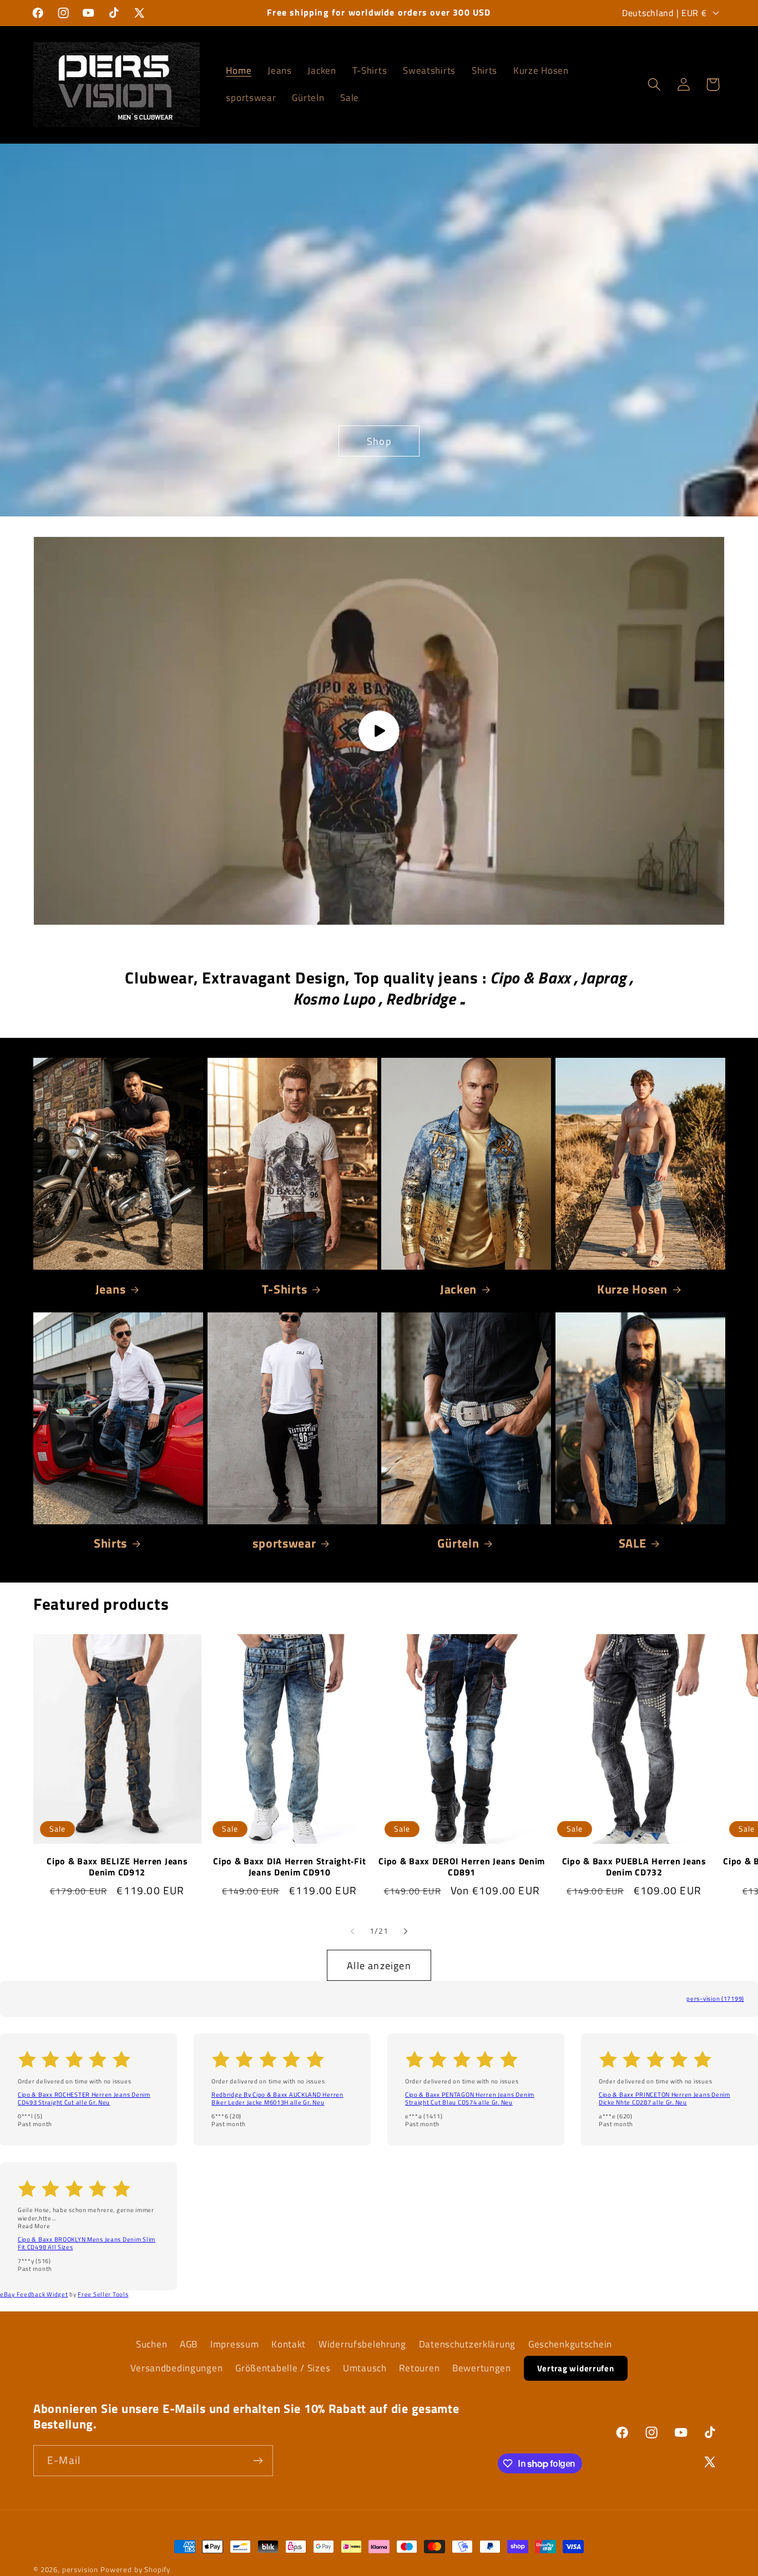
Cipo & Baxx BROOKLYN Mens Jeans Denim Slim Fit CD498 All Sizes (87, 2243)
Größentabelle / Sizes (283, 2368)
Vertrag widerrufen (576, 2368)
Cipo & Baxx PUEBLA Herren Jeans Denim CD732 (634, 1867)
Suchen (151, 2344)
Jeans (111, 1289)
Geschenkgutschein (570, 2344)
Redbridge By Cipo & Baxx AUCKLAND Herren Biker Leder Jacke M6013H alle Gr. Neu (277, 2098)
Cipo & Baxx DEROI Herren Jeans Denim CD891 (462, 1867)
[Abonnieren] (258, 2461)
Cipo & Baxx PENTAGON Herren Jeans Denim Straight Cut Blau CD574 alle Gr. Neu (470, 2098)
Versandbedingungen (176, 2368)
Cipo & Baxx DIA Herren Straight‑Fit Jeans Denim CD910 (289, 1867)
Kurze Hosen (632, 1289)
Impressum (234, 2344)
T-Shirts (285, 1289)
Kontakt (289, 2344)
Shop (379, 441)
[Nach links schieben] (352, 1931)
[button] (654, 85)
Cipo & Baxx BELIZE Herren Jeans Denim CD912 (117, 1867)
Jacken (458, 1289)
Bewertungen (482, 2368)
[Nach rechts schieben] (406, 1931)
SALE (633, 1543)
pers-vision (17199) (715, 1999)
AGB (189, 2344)
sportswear (284, 1543)
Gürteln (458, 1543)
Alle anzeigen (379, 1966)
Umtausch (365, 2368)
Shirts (110, 1543)
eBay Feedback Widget (34, 2294)
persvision (80, 2569)
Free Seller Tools (103, 2294)
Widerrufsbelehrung (362, 2344)
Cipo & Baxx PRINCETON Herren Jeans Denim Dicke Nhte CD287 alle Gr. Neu (664, 2098)
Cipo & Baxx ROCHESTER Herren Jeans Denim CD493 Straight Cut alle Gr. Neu (84, 2098)
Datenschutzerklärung (467, 2344)
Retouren (419, 2368)
